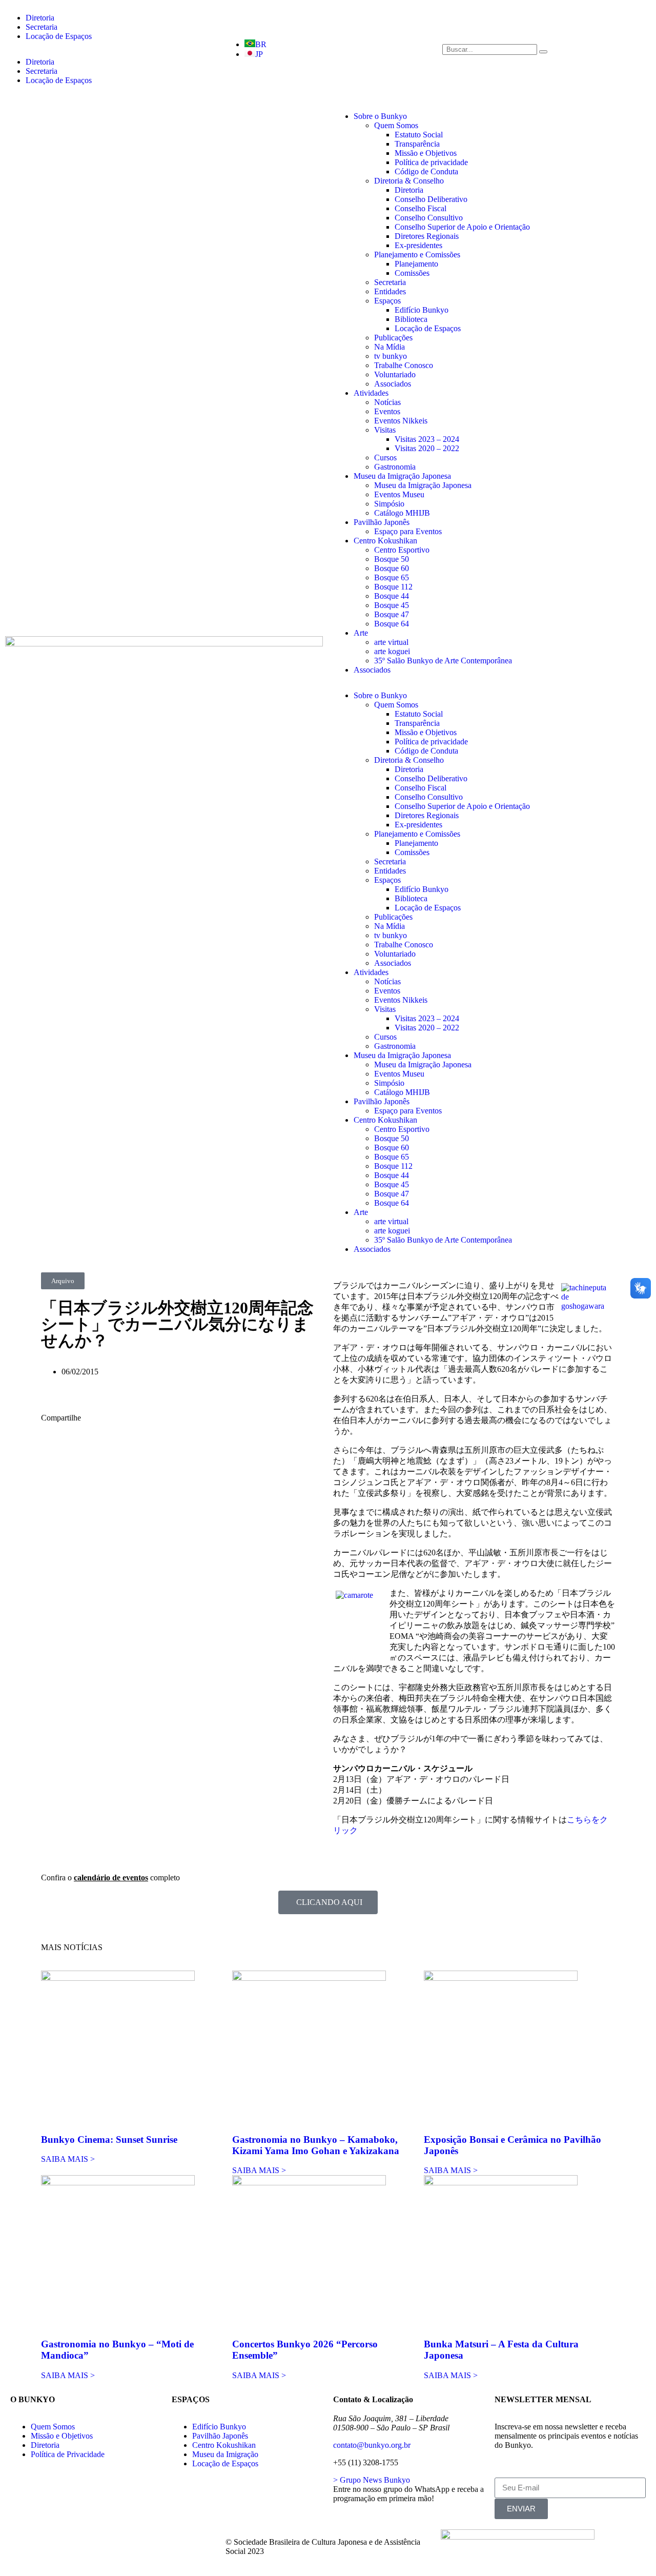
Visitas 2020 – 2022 (427, 448)
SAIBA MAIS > (68, 2159)
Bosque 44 (392, 596)
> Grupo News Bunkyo (372, 2480)
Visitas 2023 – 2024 (427, 439)
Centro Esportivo (402, 550)
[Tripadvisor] (106, 2542)
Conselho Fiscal (421, 208)
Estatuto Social (419, 135)
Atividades (371, 393)
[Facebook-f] (23, 2542)
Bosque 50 (392, 559)
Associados (393, 384)
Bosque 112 (393, 587)
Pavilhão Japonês (382, 522)
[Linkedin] (161, 2542)
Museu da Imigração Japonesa (402, 476)
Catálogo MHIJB (402, 513)
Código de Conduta (426, 171)
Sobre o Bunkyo (380, 116)
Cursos (385, 458)
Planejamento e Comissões (417, 255)
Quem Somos (396, 125)
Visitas (385, 430)
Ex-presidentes (418, 245)
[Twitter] (51, 2542)
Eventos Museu (399, 494)
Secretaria (42, 27)
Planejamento (416, 264)
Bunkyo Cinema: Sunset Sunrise (109, 2139)
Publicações (393, 338)
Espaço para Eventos (408, 531)
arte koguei (392, 651)
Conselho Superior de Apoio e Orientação (462, 227)
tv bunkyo (391, 356)
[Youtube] (134, 2542)
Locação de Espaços (59, 36)
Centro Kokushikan (385, 541)
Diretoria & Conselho (409, 181)
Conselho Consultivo (429, 218)
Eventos (387, 411)
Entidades (390, 291)
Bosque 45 (392, 605)
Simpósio (389, 504)
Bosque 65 (392, 577)
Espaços (387, 301)
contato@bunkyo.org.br (372, 2445)
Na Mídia (389, 347)
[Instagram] (78, 2542)
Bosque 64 (392, 624)
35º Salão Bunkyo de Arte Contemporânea (443, 661)
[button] (63, 1281)
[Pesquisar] (543, 52)
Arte (361, 633)
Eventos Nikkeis (401, 421)
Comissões (412, 273)
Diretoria (40, 18)
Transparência (417, 144)
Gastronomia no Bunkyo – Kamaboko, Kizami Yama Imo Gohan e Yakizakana (316, 2145)
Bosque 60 (392, 568)
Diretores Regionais (427, 236)
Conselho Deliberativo (431, 199)
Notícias (387, 402)
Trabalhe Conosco (404, 365)
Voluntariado (395, 374)
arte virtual (391, 642)
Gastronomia (395, 467)
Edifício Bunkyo (422, 310)
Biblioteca (411, 319)
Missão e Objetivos (426, 153)
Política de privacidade (431, 162)
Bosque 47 (392, 614)
